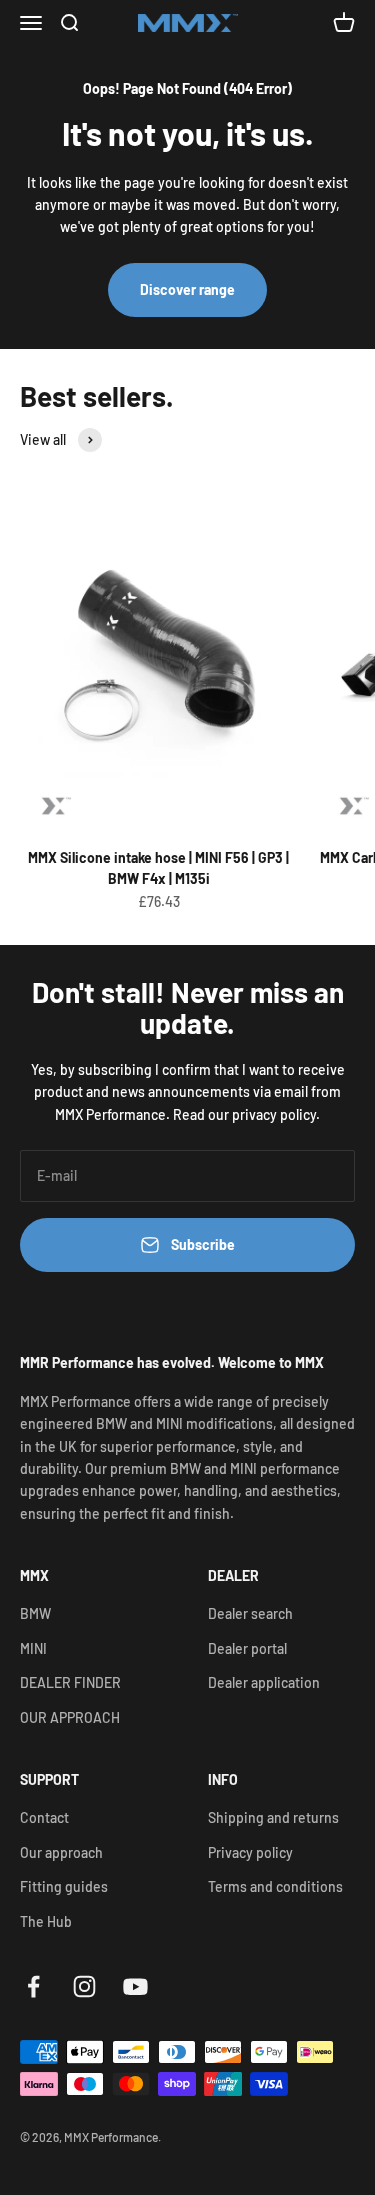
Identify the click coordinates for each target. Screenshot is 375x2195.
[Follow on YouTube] (135, 1986)
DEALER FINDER (70, 1682)
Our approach (61, 1852)
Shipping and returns (273, 1817)
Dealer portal (247, 1648)
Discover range (187, 289)
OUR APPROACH (70, 1717)
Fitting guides (64, 1886)
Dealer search (250, 1613)
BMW (35, 1613)
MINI (33, 1648)
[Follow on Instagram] (84, 1986)
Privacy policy (250, 1852)
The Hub (46, 1921)
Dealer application (264, 1682)
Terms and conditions (275, 1886)
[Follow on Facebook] (33, 1986)
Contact (44, 1817)
